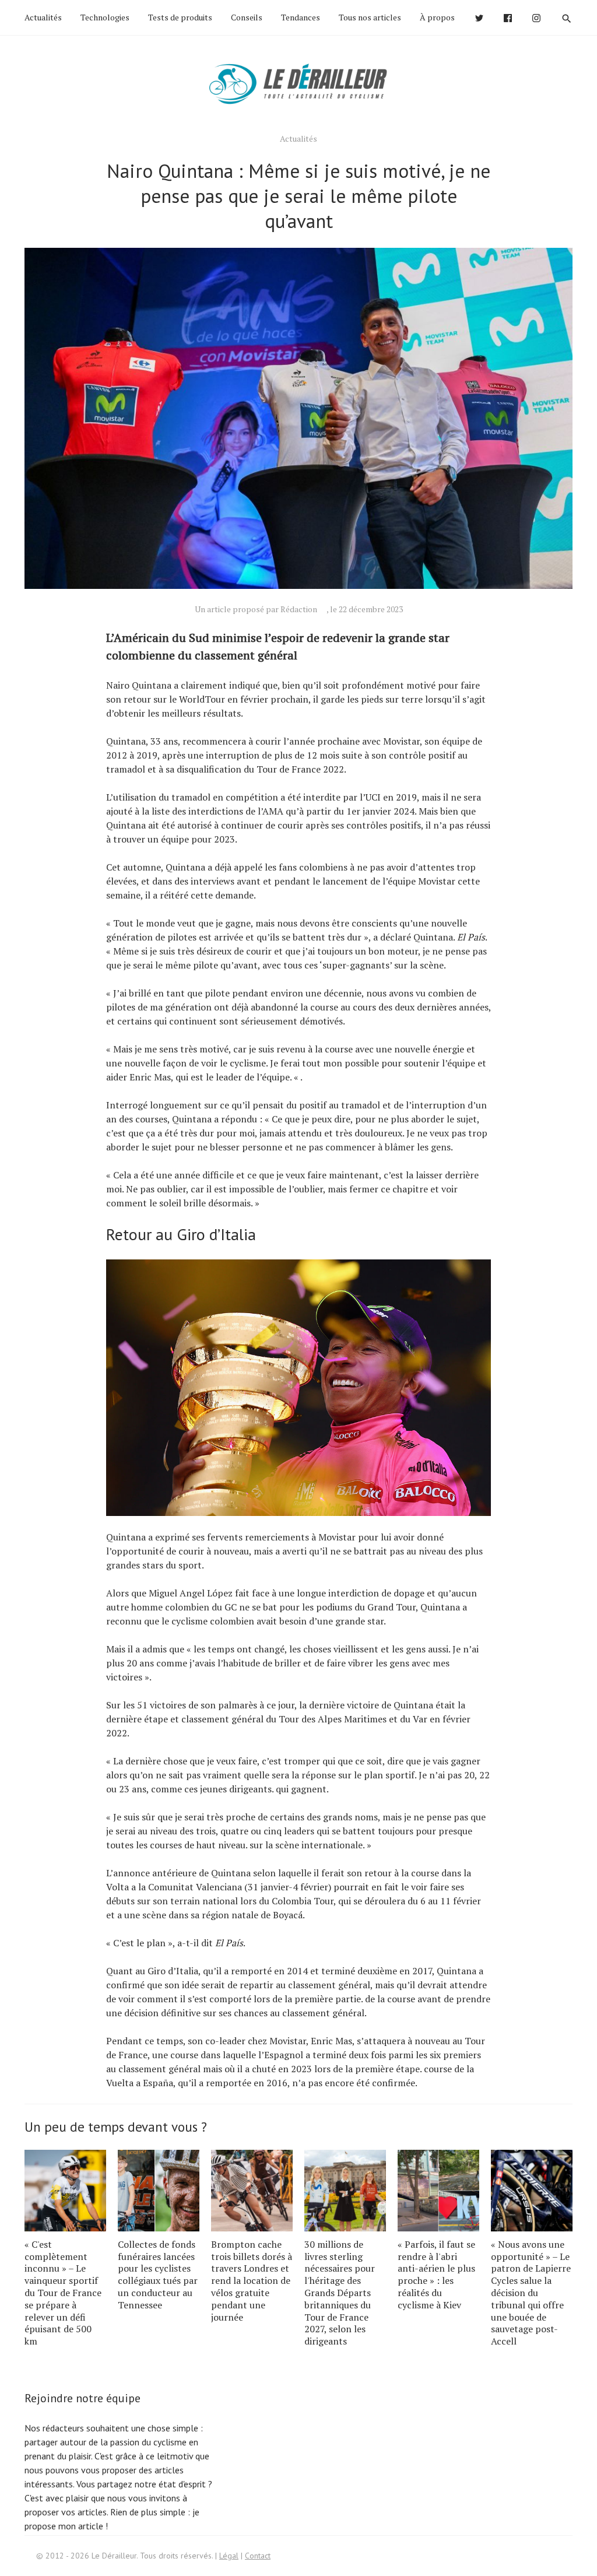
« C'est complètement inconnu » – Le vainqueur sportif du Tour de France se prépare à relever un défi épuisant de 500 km (63, 2293)
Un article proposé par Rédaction (256, 609)
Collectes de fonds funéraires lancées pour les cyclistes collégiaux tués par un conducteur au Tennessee (158, 2275)
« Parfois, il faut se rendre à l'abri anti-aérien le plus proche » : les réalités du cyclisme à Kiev (436, 2275)
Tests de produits (180, 17)
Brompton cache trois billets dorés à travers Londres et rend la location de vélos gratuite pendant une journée (252, 2281)
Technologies (105, 17)
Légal (229, 2556)
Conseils (247, 17)
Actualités (43, 17)
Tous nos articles (370, 17)
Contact (258, 2556)
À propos (437, 17)
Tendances (301, 17)
